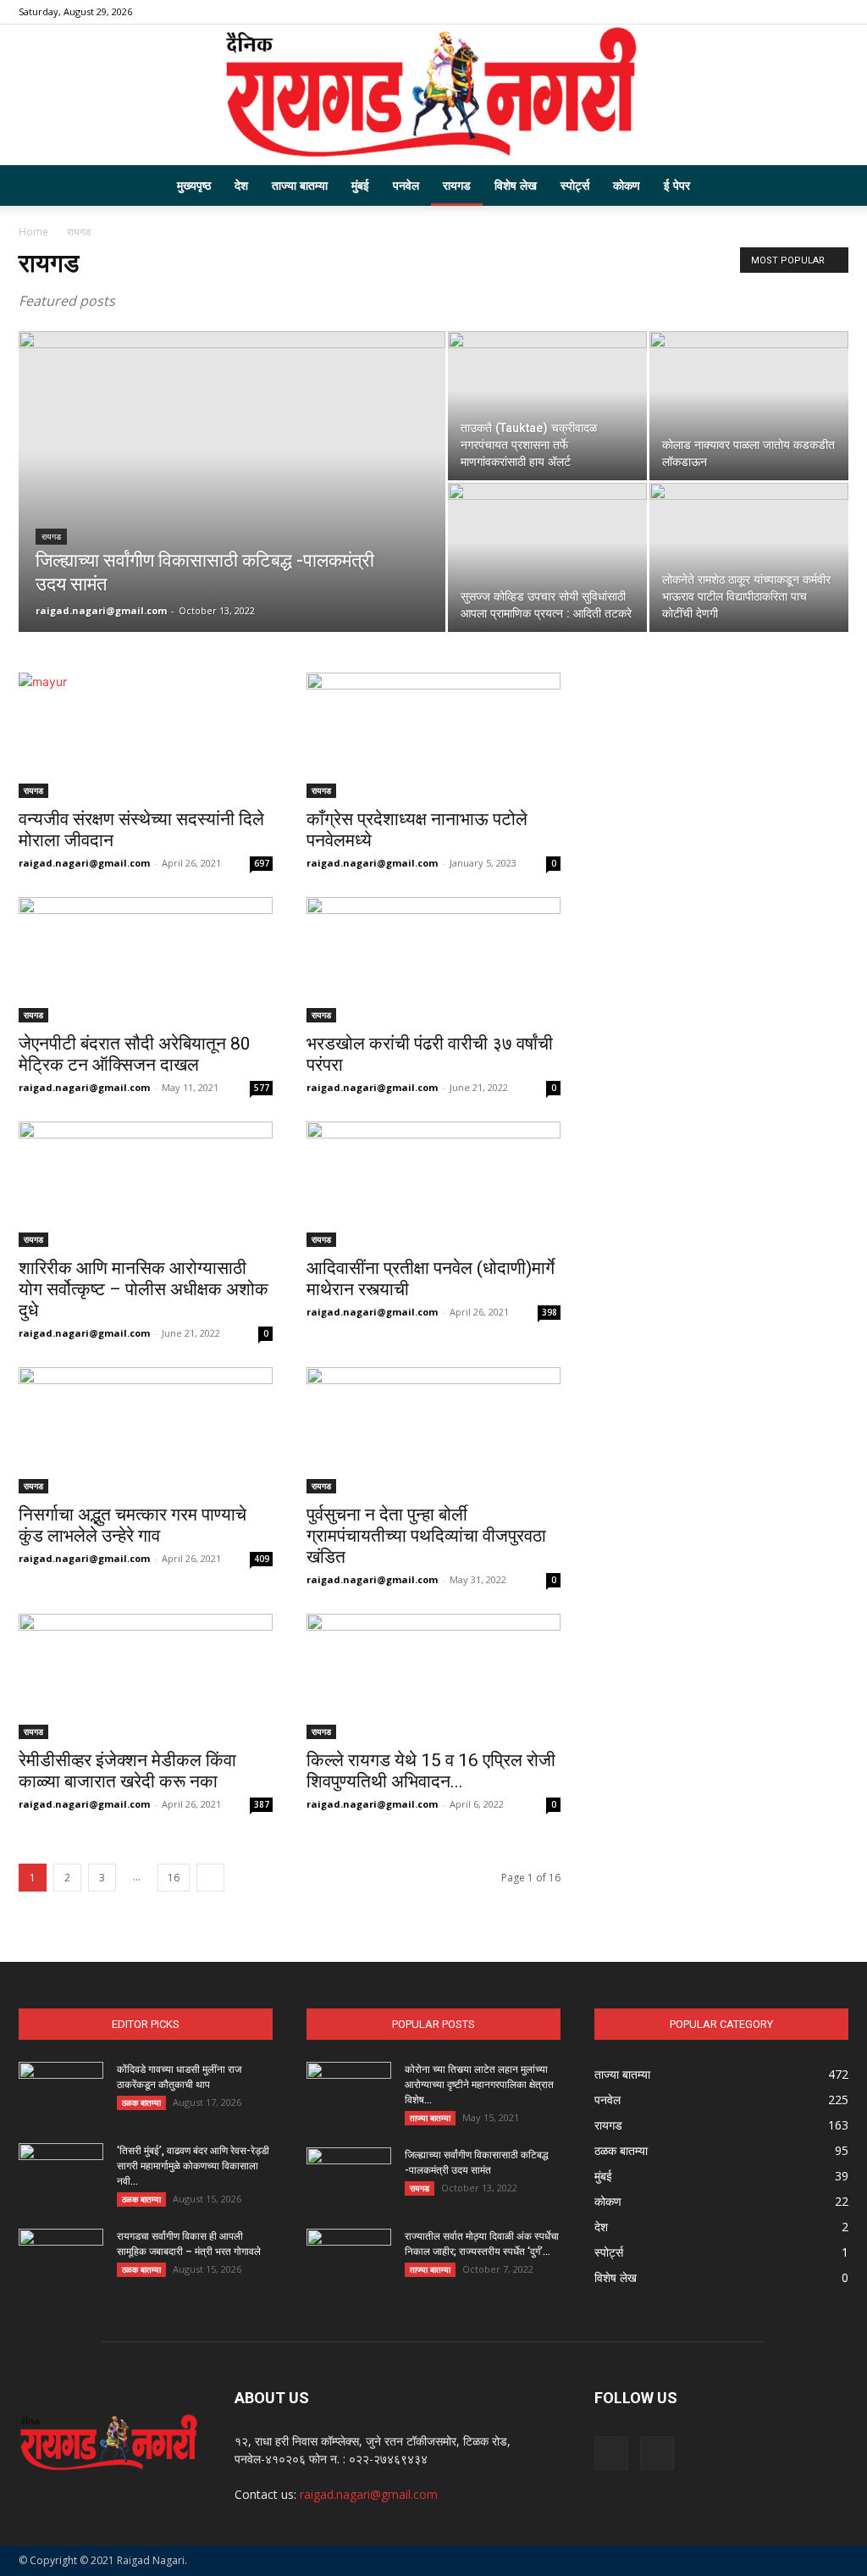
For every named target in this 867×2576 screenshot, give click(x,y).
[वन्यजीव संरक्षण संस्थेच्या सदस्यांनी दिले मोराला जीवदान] (146, 735)
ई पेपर (677, 185)
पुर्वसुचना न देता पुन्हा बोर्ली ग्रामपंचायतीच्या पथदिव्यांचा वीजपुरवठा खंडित (426, 1536)
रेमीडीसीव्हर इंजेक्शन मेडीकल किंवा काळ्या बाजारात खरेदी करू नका (127, 1771)
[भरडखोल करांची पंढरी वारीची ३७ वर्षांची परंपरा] (433, 960)
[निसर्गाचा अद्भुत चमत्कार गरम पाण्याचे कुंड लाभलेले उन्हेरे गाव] (146, 1430)
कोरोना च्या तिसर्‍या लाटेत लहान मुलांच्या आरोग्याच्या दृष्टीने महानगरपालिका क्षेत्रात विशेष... (479, 2085)
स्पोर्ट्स (575, 185)
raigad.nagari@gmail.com (101, 610)
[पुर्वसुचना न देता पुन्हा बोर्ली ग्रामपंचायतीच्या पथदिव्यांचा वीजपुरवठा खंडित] (433, 1430)
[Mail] (836, 12)
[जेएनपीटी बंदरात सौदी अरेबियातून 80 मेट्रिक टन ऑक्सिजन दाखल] (146, 960)
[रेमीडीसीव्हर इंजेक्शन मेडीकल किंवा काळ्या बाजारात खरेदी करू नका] (146, 1676)
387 (262, 1804)
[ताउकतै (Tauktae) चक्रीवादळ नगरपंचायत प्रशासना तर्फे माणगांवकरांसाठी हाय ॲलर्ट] (547, 406)
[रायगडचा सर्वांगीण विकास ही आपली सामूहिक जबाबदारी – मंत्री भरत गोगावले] (61, 2258)
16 (174, 1878)
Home (33, 232)
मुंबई (360, 185)
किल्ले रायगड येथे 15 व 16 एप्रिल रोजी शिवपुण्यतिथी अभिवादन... (431, 1771)
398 (549, 1312)
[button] (828, 187)
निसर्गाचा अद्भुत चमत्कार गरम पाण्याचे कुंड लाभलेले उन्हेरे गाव (133, 1525)
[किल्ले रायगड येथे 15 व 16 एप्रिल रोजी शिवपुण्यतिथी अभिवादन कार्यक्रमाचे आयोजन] (433, 1676)
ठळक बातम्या (141, 2102)
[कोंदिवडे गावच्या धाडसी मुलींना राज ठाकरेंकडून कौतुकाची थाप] (61, 2091)
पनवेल (406, 185)
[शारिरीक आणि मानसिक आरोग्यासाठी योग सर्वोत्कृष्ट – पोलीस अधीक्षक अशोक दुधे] (146, 1184)
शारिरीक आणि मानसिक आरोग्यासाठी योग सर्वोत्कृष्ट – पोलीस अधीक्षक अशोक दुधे (144, 1289)
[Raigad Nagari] (433, 95)
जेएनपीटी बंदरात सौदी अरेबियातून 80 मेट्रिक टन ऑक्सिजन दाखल (135, 1054)
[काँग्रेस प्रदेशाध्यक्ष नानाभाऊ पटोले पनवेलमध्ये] (433, 735)
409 (262, 1559)
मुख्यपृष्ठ (194, 185)
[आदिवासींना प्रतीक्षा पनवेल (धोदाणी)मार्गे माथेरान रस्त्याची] (433, 1184)
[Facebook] (808, 12)
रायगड (457, 185)
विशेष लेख (516, 185)
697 (262, 863)
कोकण (627, 185)
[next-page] (210, 1878)
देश (241, 185)
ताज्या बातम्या (300, 185)
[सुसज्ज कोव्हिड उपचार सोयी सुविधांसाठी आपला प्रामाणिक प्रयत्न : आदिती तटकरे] (547, 557)
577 (262, 1088)
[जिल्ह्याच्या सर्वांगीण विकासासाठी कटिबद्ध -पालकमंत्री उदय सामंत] (232, 516)
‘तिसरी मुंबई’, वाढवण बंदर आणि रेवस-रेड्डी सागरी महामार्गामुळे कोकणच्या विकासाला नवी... (193, 2166)
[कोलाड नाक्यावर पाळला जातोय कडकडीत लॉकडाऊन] (749, 406)
